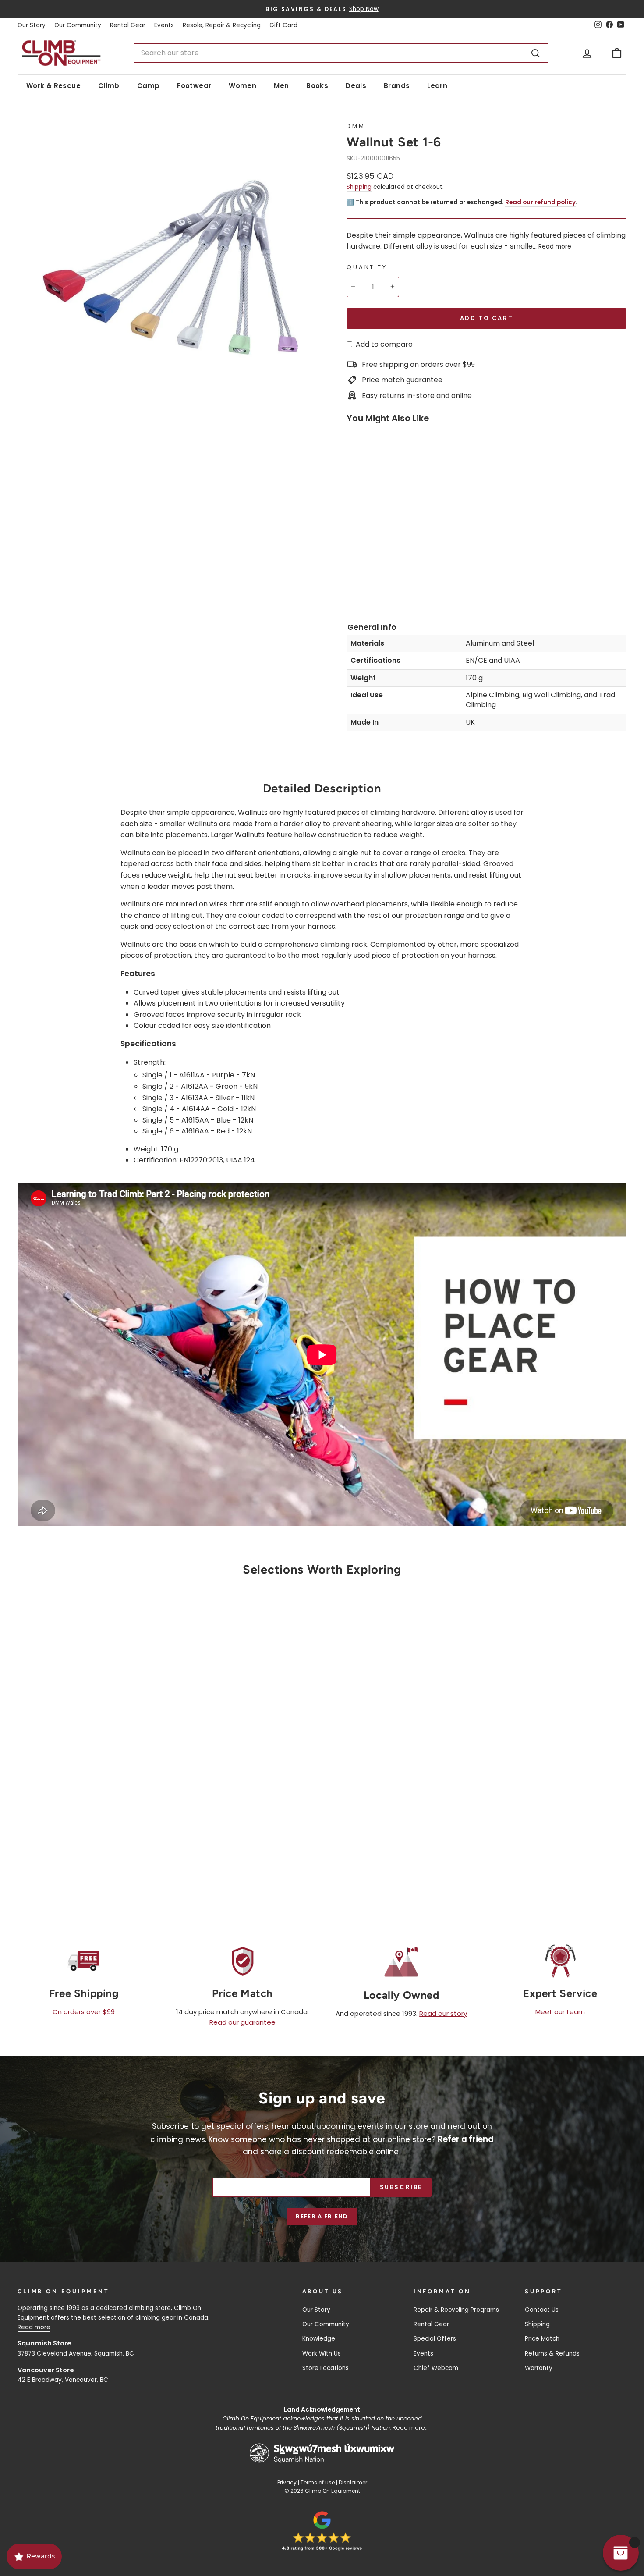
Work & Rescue (53, 86)
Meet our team (560, 2012)
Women (242, 86)
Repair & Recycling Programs (456, 2310)
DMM (356, 126)
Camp (149, 86)
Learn (437, 86)
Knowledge (319, 2339)
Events (164, 25)
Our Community (78, 25)
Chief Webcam (436, 2368)
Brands (397, 86)
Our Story (32, 25)
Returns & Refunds (552, 2354)
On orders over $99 (84, 2012)
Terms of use (318, 2482)
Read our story (443, 2013)
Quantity (367, 267)
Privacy (287, 2482)
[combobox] (341, 53)
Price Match (542, 2339)
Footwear (194, 86)
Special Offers (435, 2339)
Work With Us (322, 2354)
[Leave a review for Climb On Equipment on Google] (322, 2531)
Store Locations (326, 2368)
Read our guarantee (242, 2022)
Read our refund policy (540, 202)
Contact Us (542, 2310)
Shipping (359, 187)
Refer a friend (322, 2216)
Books (317, 86)
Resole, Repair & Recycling (222, 25)
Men (281, 86)
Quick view (90, 1797)
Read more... (411, 2428)
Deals (356, 86)
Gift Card (283, 25)
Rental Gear (128, 25)
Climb (109, 86)
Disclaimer (353, 2482)
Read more (555, 247)
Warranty (539, 2368)
